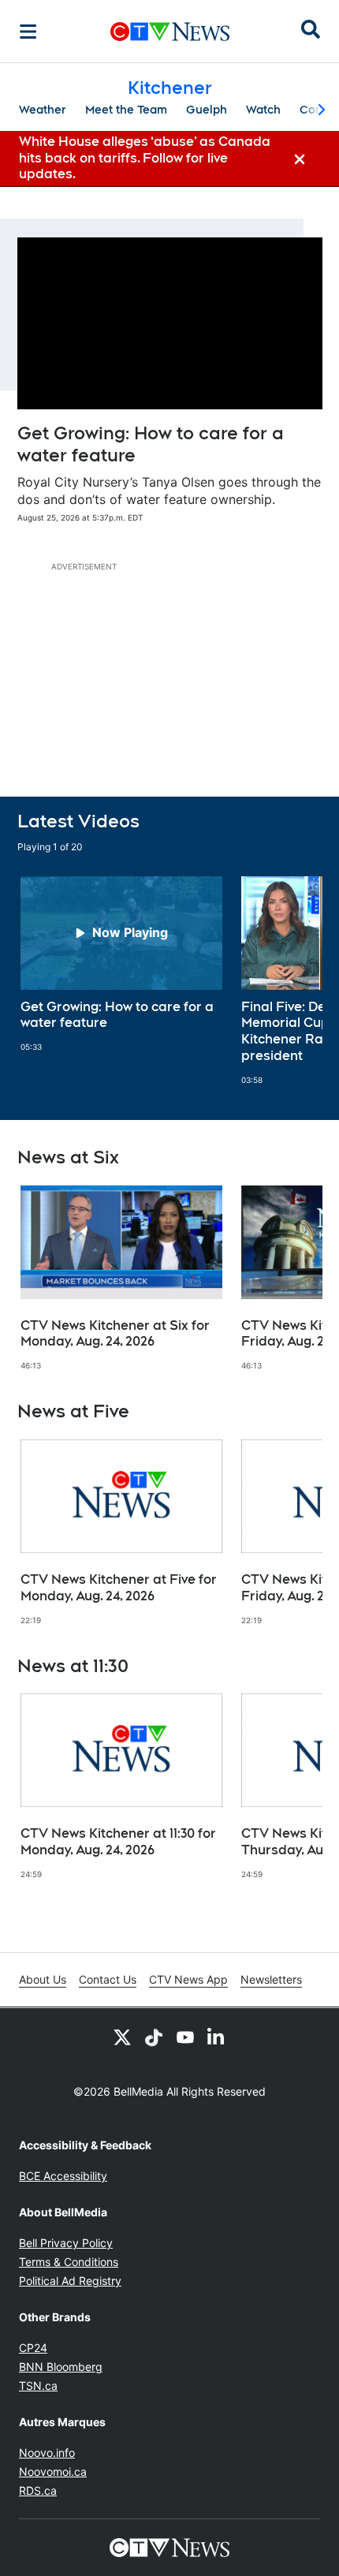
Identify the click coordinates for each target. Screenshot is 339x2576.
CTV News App (188, 1979)
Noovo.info (47, 2453)
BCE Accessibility (63, 2176)
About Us (43, 1979)
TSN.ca (38, 2386)
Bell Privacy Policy (66, 2243)
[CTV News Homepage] (170, 32)
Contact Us (108, 1979)
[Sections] (28, 32)
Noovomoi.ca (53, 2471)
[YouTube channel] (185, 2037)
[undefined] (121, 965)
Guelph (207, 110)
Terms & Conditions (69, 2262)
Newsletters (271, 1979)
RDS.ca (38, 2490)
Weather (43, 110)
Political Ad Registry (70, 2281)
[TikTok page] (154, 2037)
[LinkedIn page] (217, 2037)
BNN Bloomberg (61, 2367)
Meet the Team (126, 110)
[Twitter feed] (122, 2037)
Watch (263, 110)
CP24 (33, 2348)
